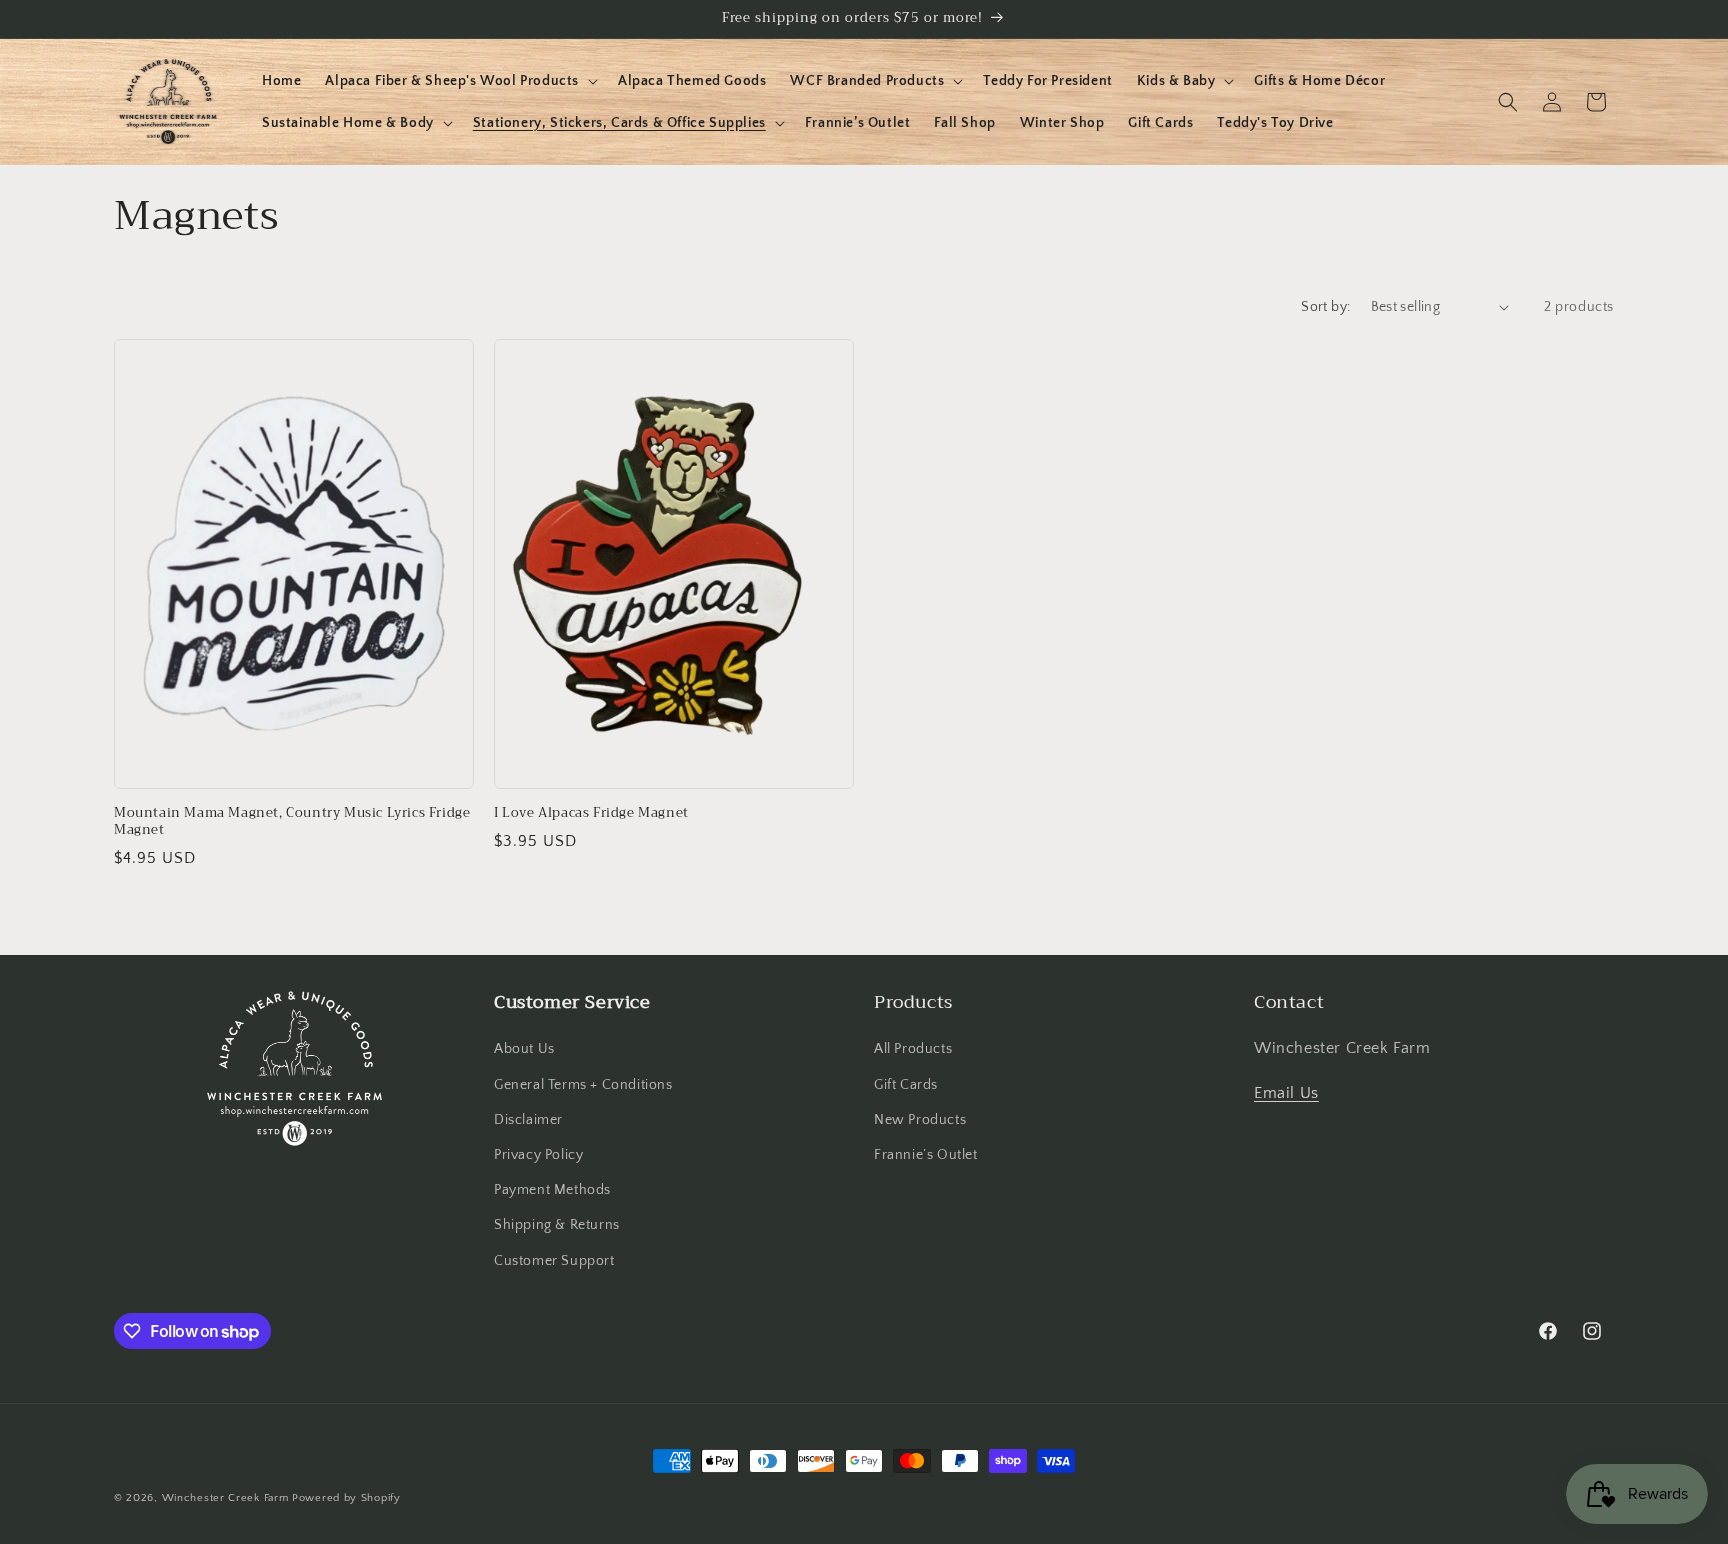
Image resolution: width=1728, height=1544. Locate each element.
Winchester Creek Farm (225, 1498)
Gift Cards (906, 1085)
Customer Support (554, 1261)
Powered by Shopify (346, 1498)
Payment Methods (552, 1190)
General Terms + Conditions (583, 1085)
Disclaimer (528, 1120)
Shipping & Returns (557, 1225)
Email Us (1286, 1093)
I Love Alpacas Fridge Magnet (591, 813)
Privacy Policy (538, 1155)
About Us (524, 1049)
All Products (913, 1049)
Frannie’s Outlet (926, 1155)
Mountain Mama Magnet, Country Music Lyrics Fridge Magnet (292, 822)
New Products (920, 1120)
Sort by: (1325, 307)
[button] (459, 81)
